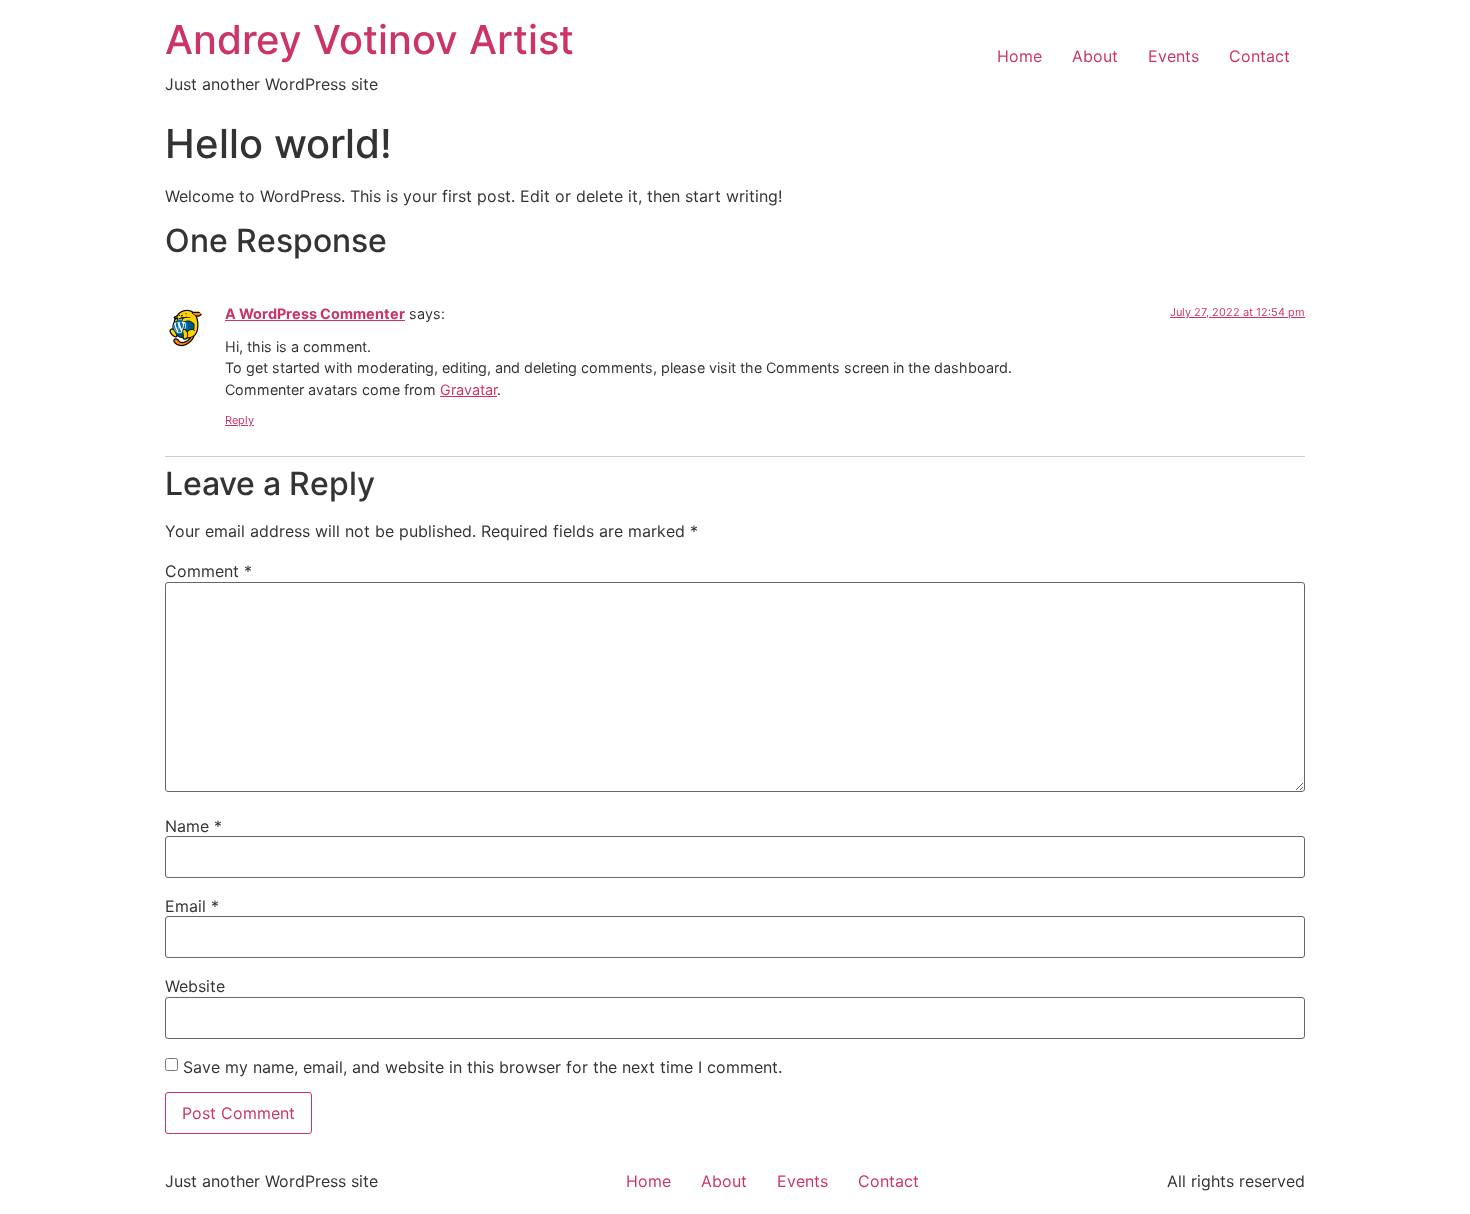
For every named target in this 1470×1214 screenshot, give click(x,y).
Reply (239, 420)
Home (1019, 56)
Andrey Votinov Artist (369, 39)
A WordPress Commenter (315, 313)
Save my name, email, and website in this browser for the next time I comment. (482, 1067)
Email (192, 906)
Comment (208, 571)
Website (195, 986)
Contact (1259, 56)
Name (193, 826)
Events (1173, 56)
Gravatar (468, 389)
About (1095, 56)
